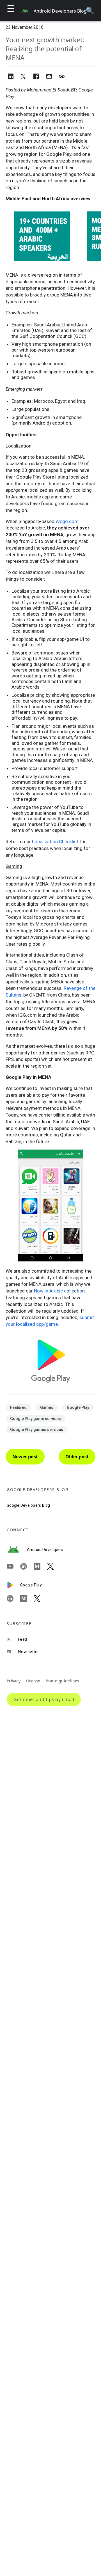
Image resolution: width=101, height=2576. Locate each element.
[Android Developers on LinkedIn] (27, 1566)
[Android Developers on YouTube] (13, 1566)
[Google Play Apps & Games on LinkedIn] (13, 1598)
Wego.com (67, 521)
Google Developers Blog (28, 1505)
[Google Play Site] (13, 1585)
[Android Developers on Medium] (40, 1566)
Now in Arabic (48, 1291)
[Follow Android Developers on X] (54, 1566)
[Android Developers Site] (17, 1550)
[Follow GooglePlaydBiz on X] (40, 1598)
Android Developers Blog (60, 11)
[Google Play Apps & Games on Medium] (27, 1598)
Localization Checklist (55, 842)
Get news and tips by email (44, 1699)
